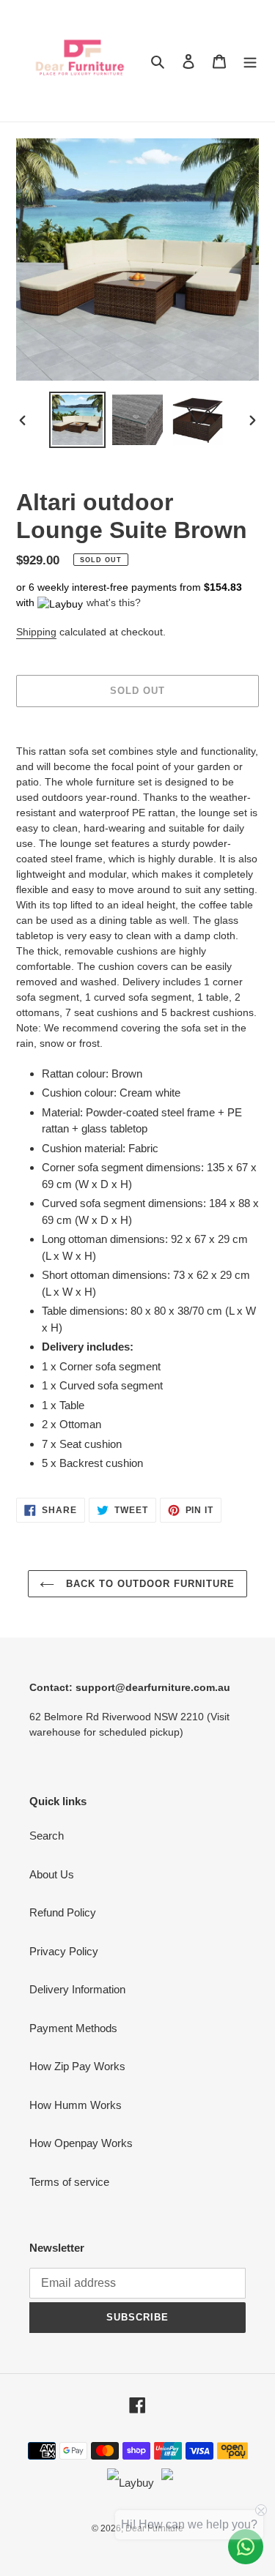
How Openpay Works (81, 2143)
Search (47, 1836)
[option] (78, 420)
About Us (52, 1874)
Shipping (36, 632)
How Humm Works (76, 2105)
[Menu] (250, 61)
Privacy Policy (64, 1951)
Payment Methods (73, 2028)
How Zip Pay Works (77, 2066)
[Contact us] (246, 2547)
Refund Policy (63, 1912)
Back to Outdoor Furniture (148, 1584)
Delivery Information (77, 1989)
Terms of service (69, 2182)
